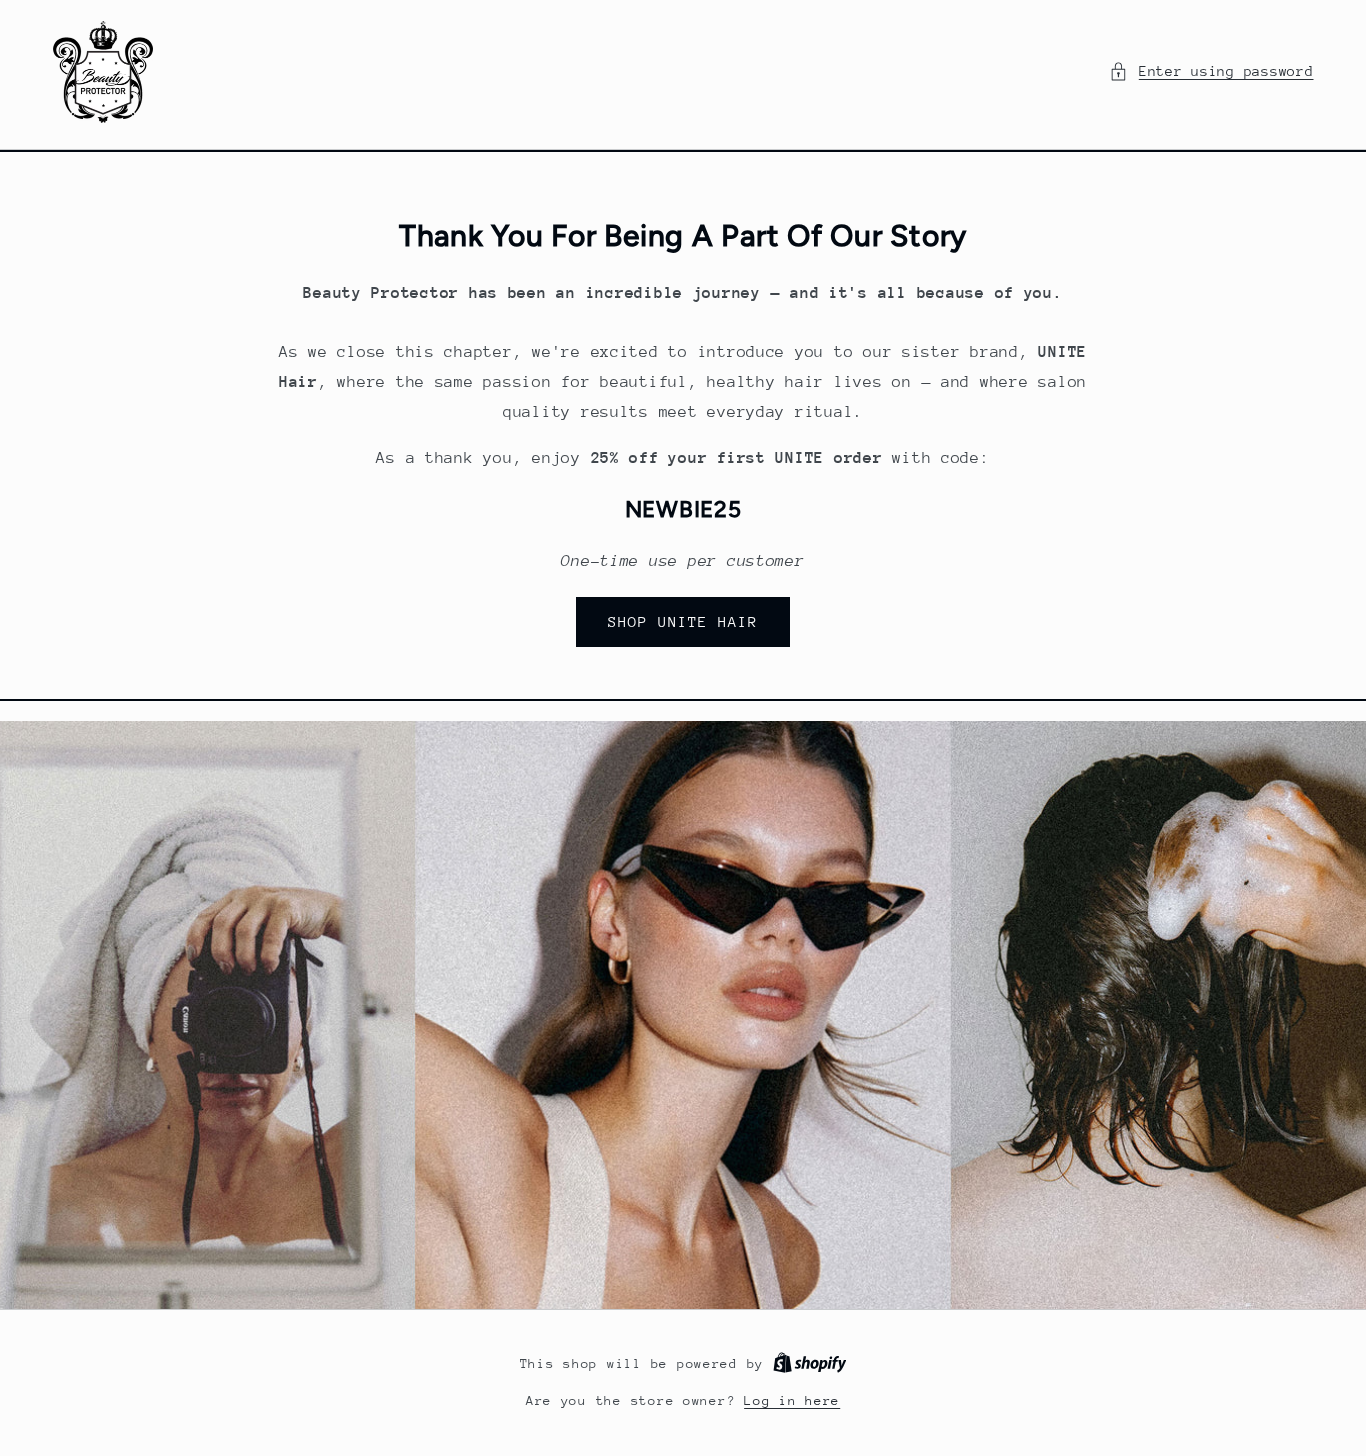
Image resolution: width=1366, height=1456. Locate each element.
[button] (1211, 72)
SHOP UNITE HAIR (683, 621)
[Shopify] (810, 1363)
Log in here (792, 1400)
